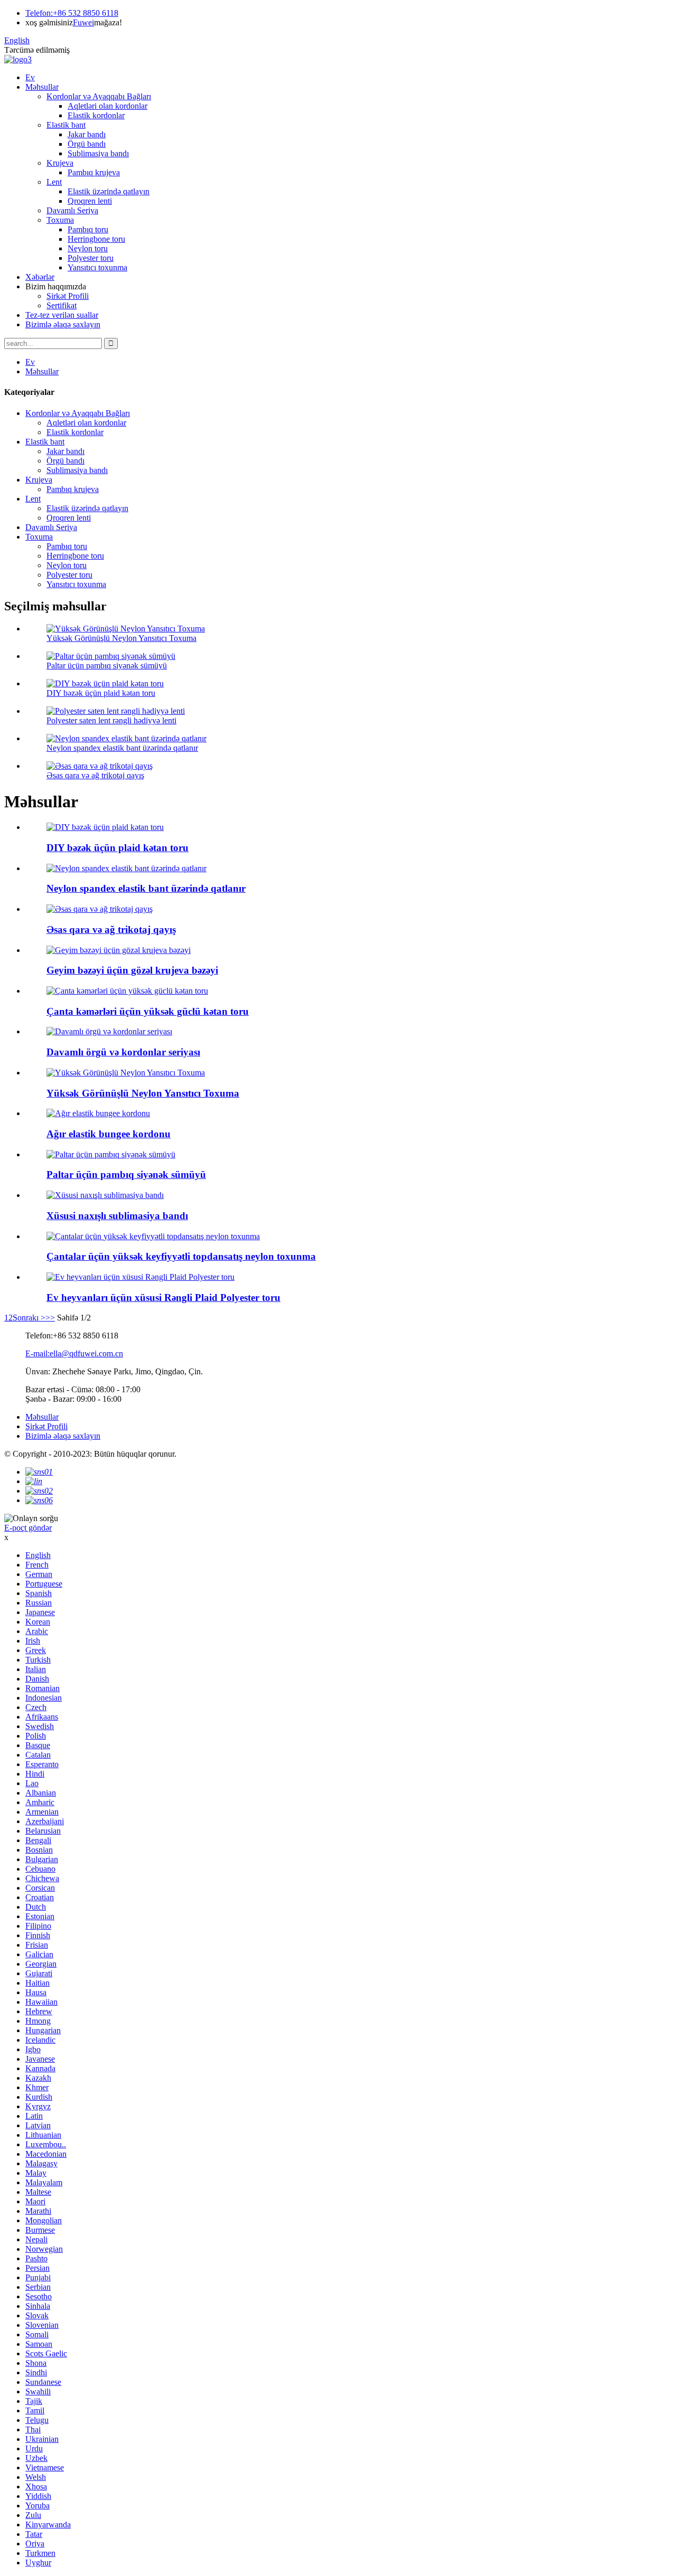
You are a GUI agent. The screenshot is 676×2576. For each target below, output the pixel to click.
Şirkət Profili (68, 296)
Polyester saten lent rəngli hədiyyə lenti (111, 720)
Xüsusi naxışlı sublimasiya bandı (117, 1216)
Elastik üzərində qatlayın (109, 191)
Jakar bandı (87, 134)
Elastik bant (66, 125)
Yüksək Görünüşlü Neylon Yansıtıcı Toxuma (121, 638)
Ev (30, 77)
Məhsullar (42, 87)
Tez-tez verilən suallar (62, 315)
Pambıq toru (88, 229)
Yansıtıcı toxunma (97, 267)
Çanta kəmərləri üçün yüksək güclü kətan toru (148, 1011)
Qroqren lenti (90, 201)
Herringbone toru (96, 239)
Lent (54, 182)
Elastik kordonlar (96, 115)
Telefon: (39, 13)
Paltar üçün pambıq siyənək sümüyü (107, 666)
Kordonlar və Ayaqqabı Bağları (99, 96)
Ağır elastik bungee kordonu (109, 1134)
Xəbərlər (40, 277)
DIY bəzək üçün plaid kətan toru (101, 693)
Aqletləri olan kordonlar (107, 106)
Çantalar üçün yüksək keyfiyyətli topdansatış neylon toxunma (181, 1256)
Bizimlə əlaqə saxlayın (63, 324)
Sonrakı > (29, 1318)
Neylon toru (88, 248)
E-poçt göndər (28, 1528)
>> (50, 1318)
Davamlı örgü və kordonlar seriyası (123, 1052)
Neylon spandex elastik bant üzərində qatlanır (122, 748)
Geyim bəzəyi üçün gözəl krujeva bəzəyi (132, 970)
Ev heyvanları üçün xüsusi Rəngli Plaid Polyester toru (163, 1298)
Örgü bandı (87, 144)
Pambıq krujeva (94, 172)
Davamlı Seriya (72, 210)
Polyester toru (91, 258)
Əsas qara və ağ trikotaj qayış (95, 775)
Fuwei (83, 22)
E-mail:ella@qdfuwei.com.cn (74, 1353)
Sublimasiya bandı (98, 153)
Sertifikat (62, 305)
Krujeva (60, 163)
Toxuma (60, 220)
